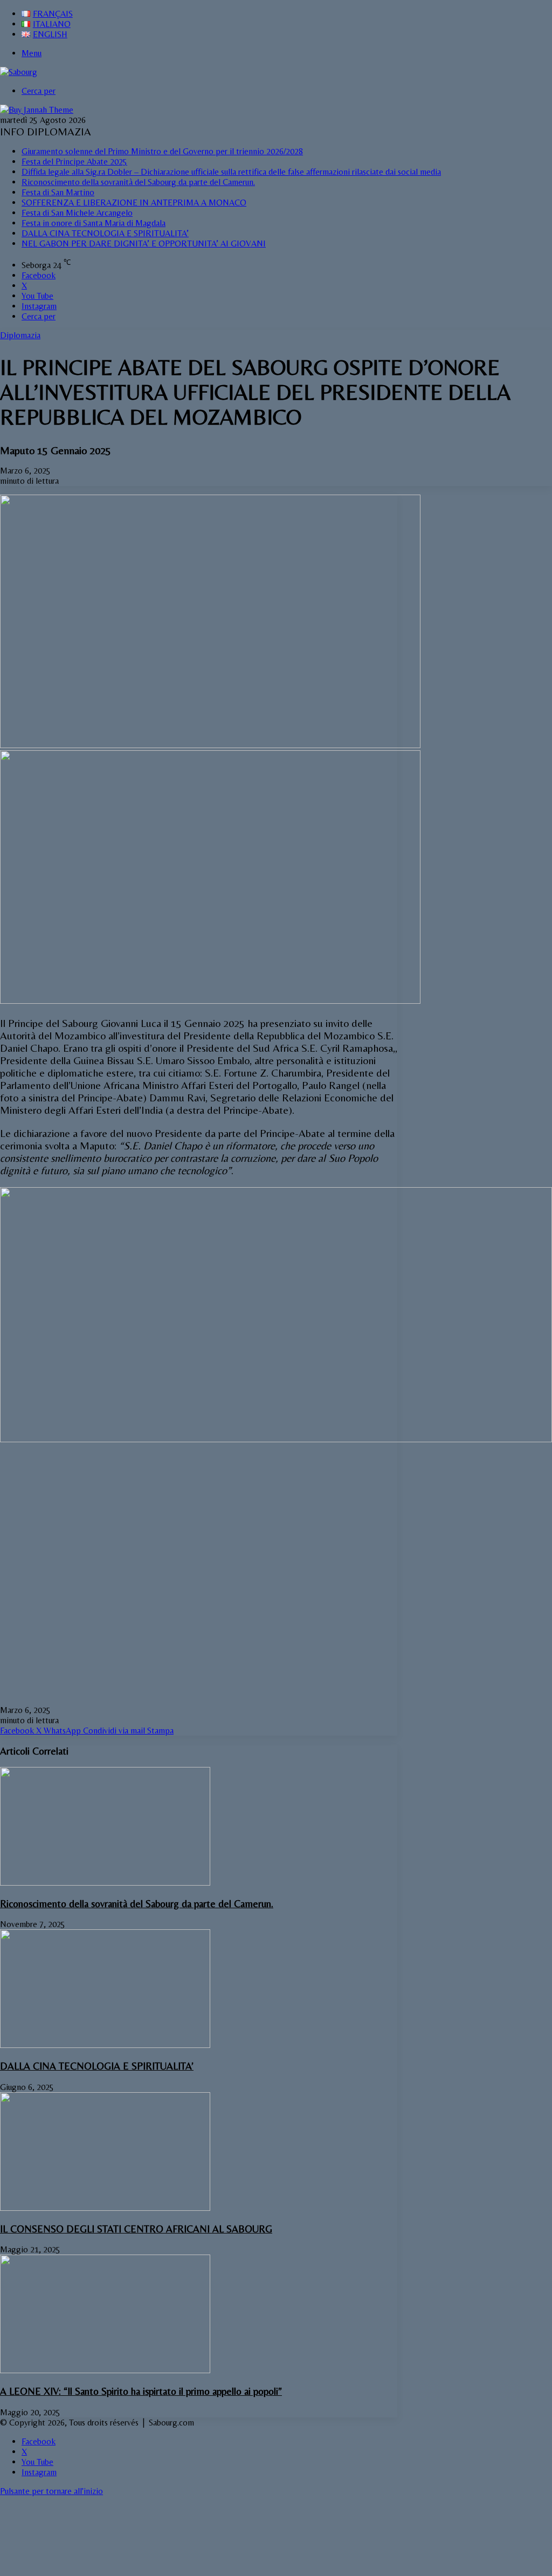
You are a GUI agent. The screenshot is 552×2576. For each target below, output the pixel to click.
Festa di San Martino (58, 192)
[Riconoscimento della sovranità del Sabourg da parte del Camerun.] (105, 1883)
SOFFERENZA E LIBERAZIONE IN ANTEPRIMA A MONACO (134, 203)
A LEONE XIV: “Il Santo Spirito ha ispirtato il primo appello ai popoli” (141, 2391)
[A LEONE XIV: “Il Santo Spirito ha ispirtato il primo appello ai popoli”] (105, 2370)
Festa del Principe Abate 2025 (74, 162)
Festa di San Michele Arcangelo (77, 213)
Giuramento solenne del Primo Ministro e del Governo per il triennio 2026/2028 (162, 151)
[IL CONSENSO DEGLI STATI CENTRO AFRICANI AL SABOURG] (105, 2208)
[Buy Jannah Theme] (37, 110)
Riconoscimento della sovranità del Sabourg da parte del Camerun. (138, 182)
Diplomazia (20, 335)
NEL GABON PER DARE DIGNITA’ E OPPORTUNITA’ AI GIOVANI (144, 244)
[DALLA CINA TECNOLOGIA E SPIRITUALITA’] (105, 2045)
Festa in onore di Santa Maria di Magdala (94, 223)
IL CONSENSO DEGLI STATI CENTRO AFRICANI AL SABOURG (136, 2229)
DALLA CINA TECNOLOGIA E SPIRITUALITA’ (105, 233)
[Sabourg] (19, 72)
